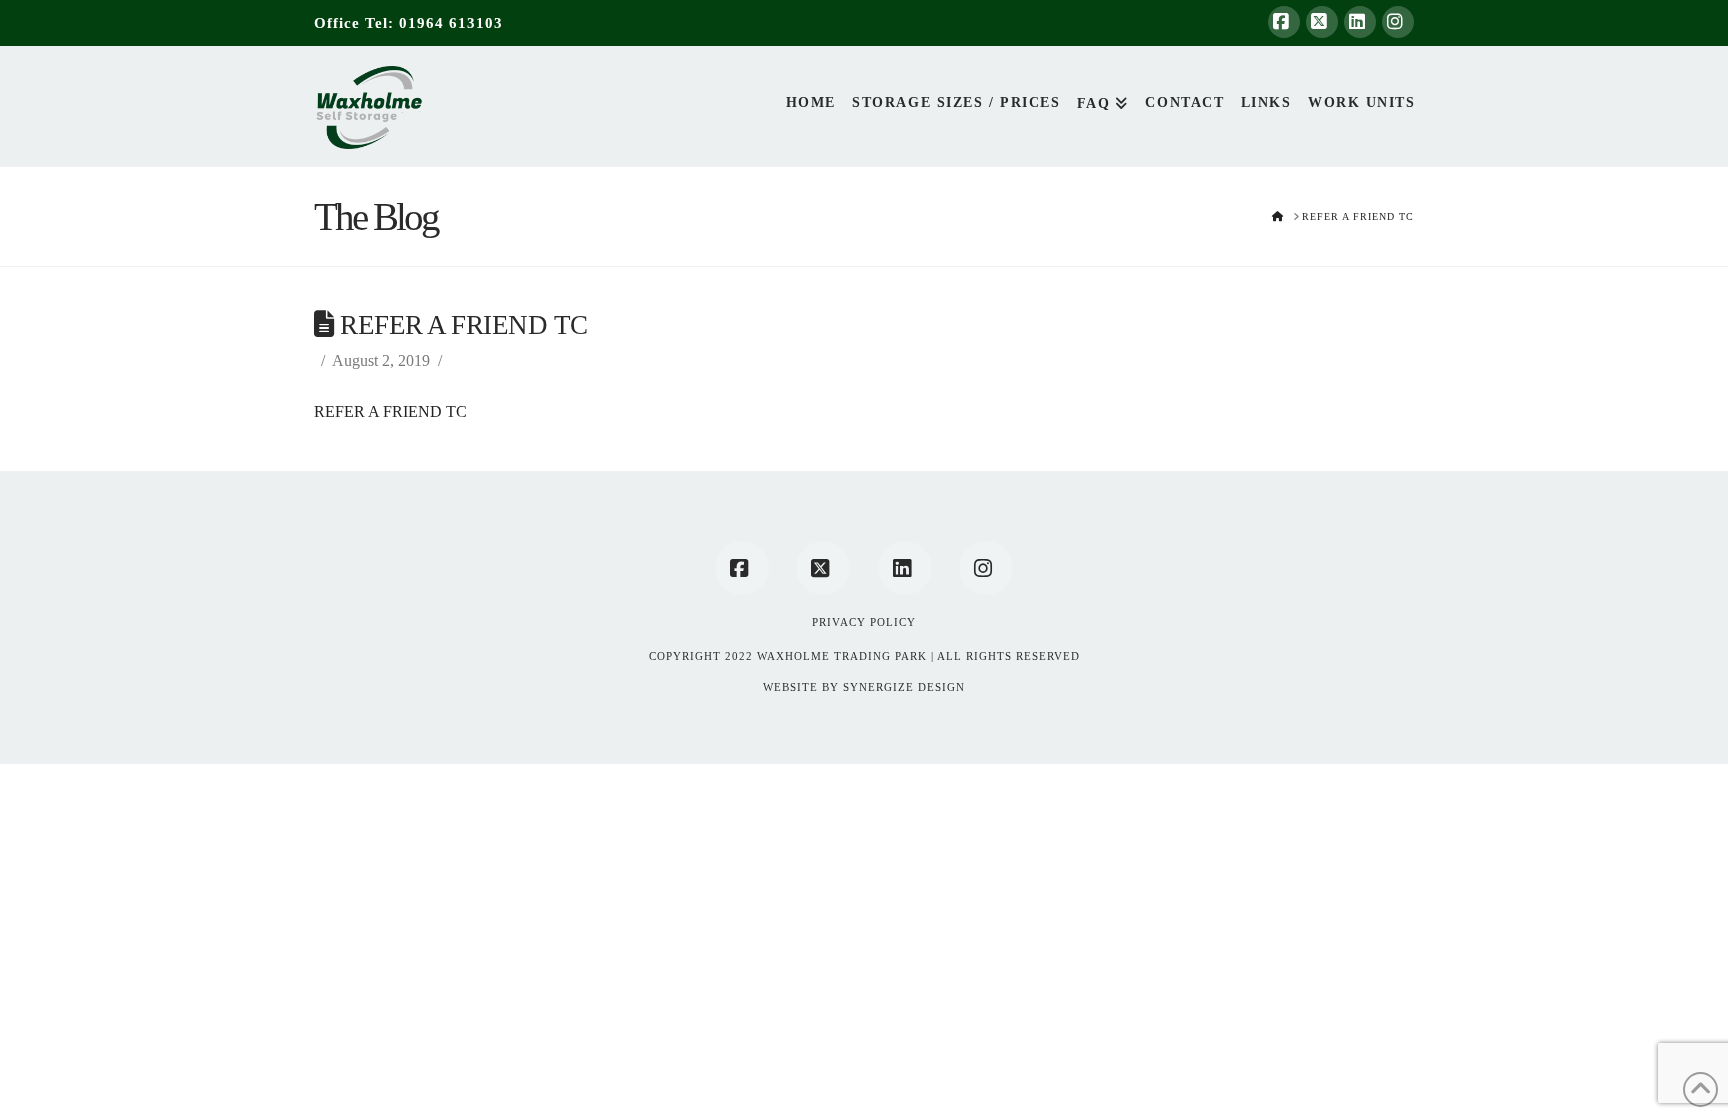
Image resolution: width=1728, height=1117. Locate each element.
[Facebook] (1284, 22)
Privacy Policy (864, 622)
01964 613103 (451, 23)
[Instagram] (1398, 22)
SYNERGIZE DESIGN (904, 687)
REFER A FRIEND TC (390, 411)
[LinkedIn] (1360, 22)
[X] (1322, 22)
